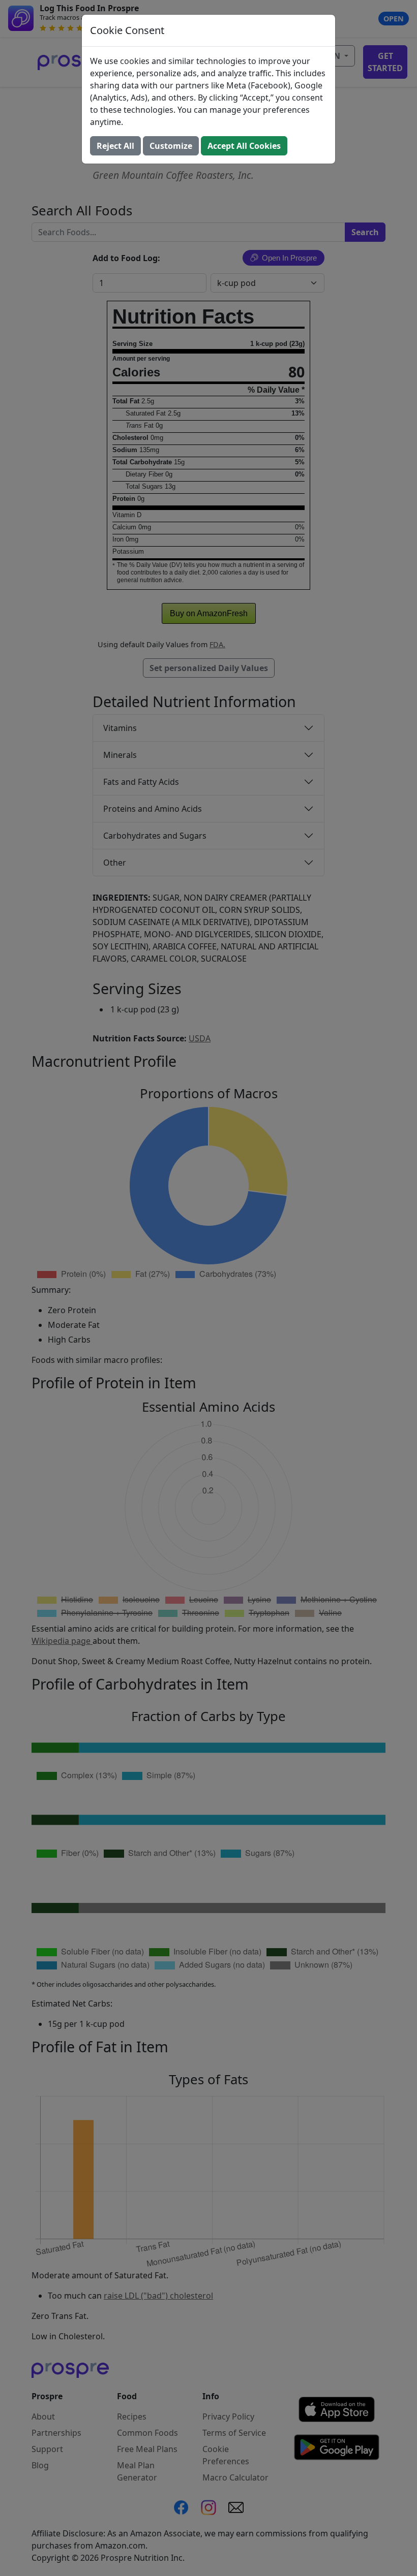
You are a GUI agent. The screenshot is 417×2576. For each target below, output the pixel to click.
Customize (171, 146)
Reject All (115, 146)
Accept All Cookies (244, 146)
